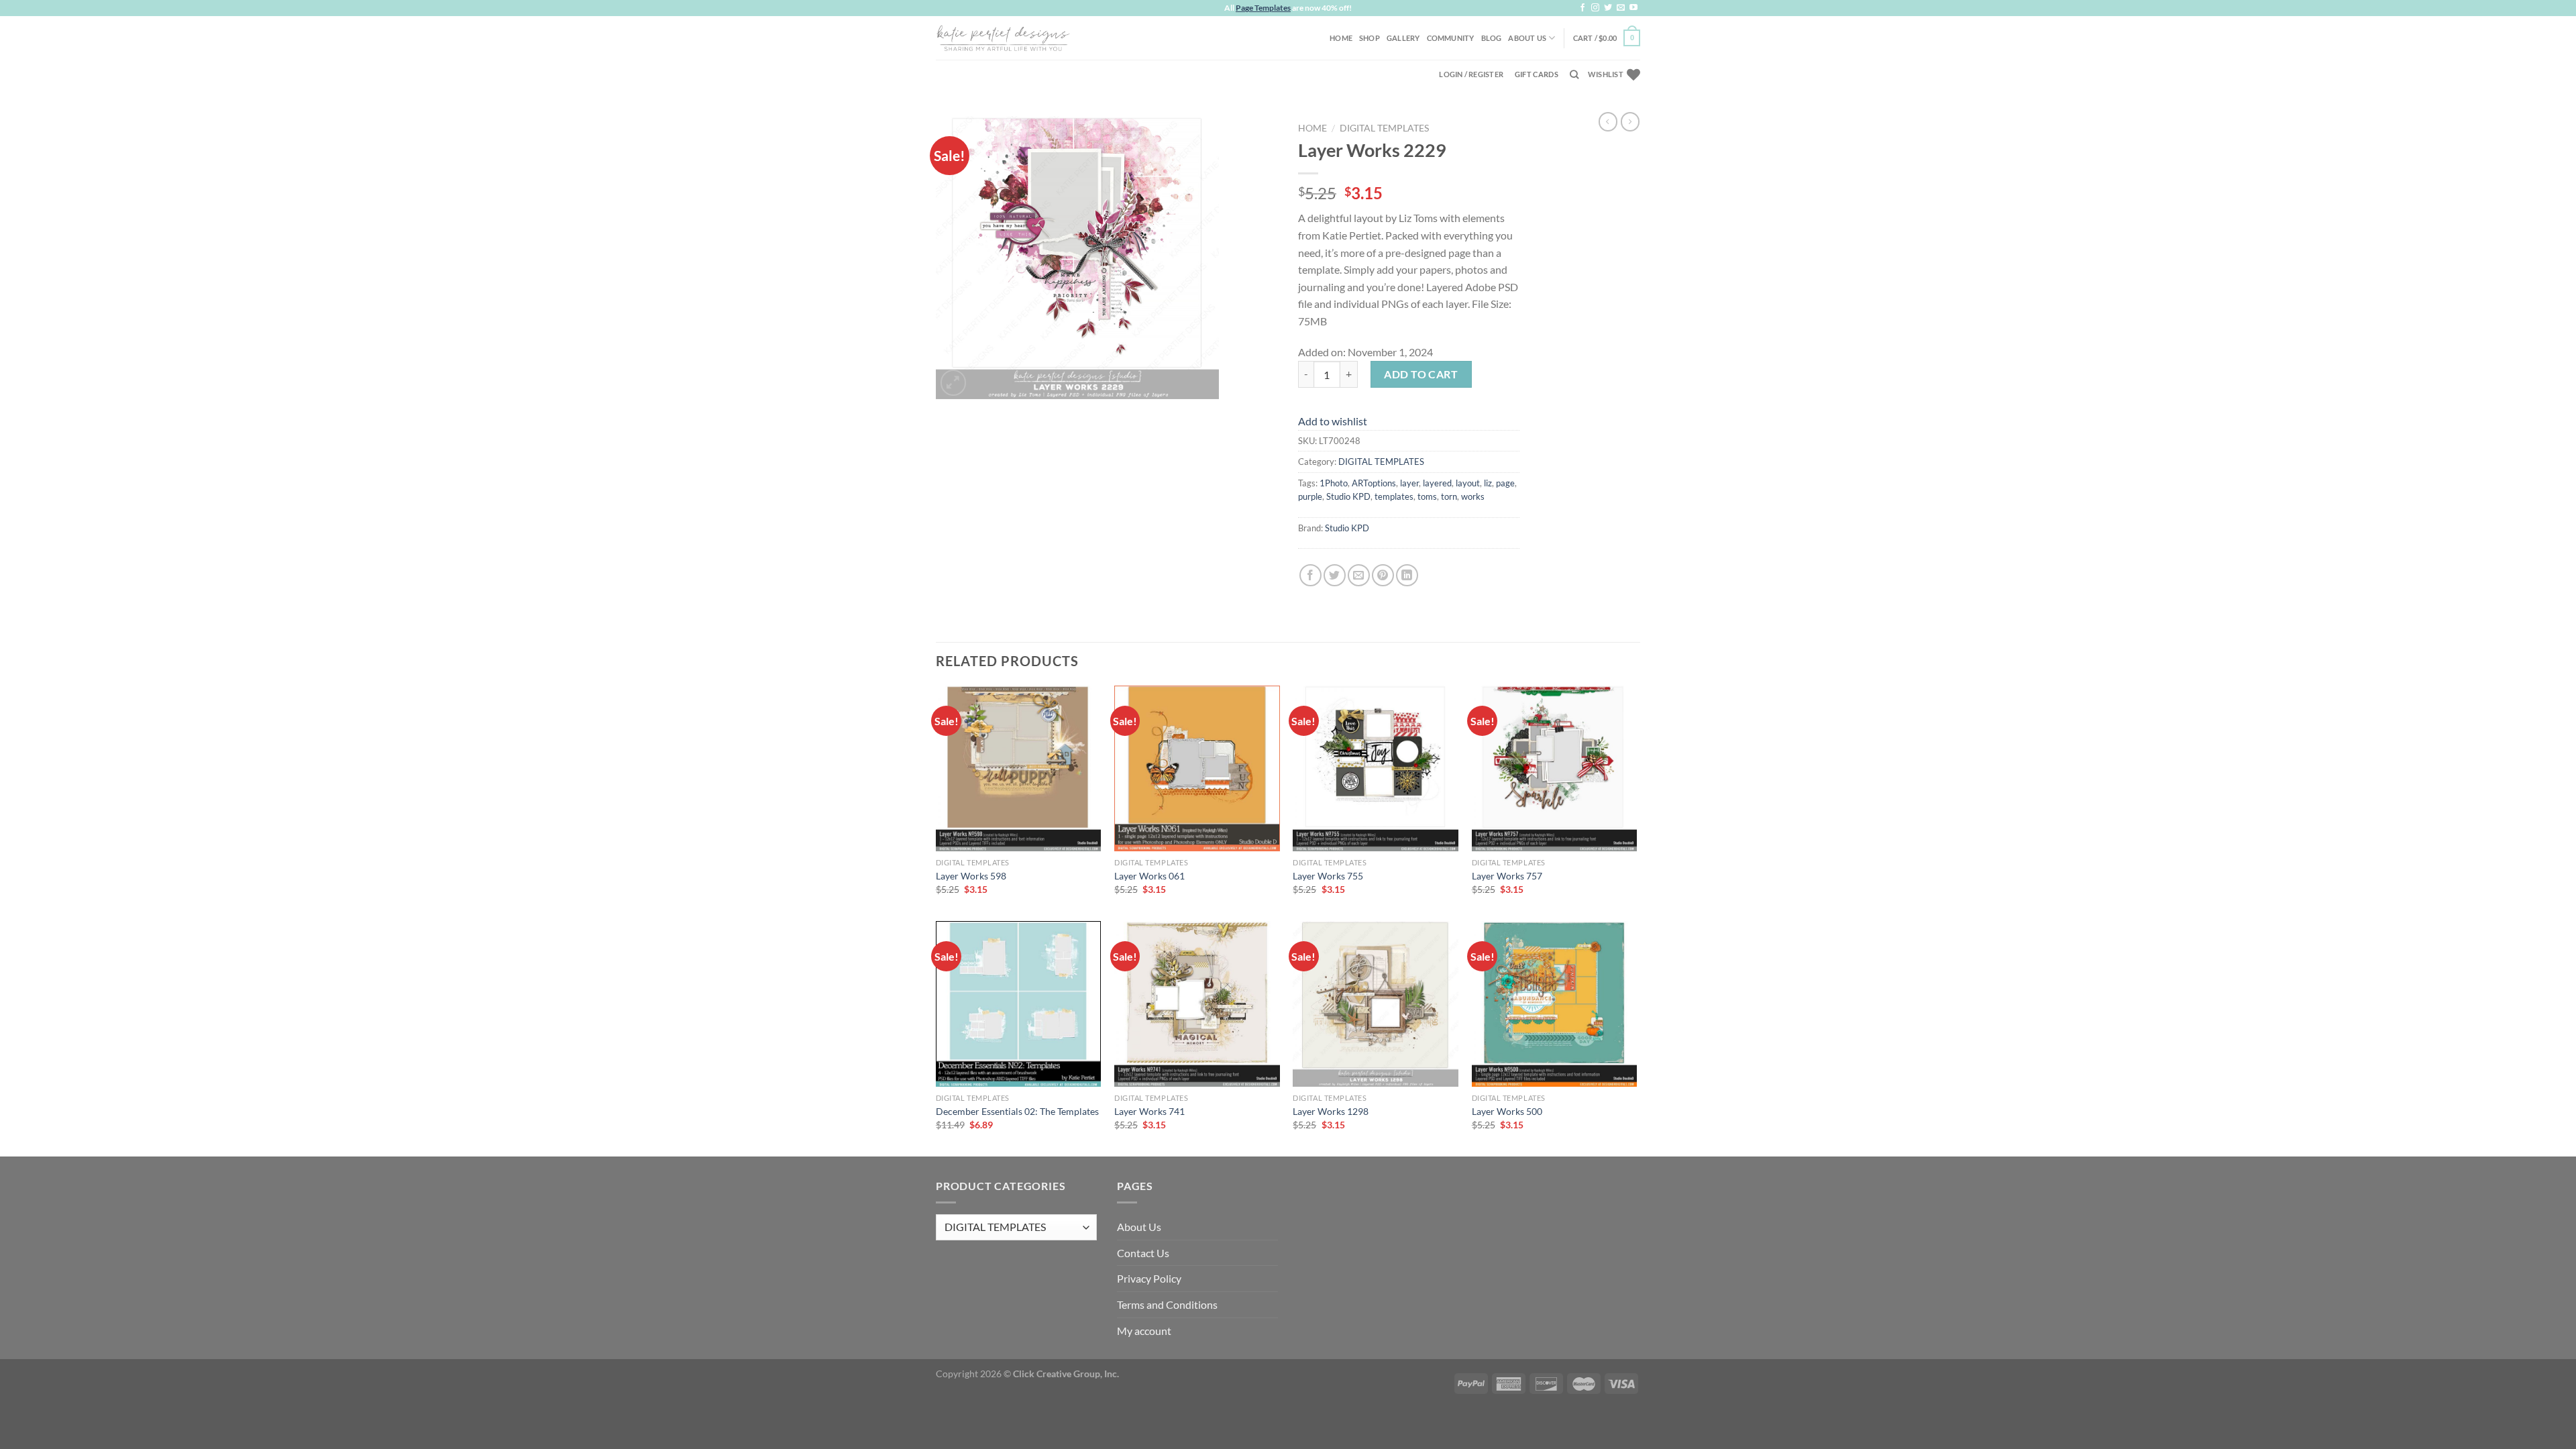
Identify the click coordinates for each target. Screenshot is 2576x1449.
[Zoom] (954, 383)
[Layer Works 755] (1376, 768)
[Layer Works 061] (1197, 768)
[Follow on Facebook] (1582, 8)
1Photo (1334, 483)
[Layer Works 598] (1019, 768)
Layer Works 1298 (1331, 1111)
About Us (1527, 38)
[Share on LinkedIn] (1407, 575)
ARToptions (1374, 483)
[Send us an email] (1621, 8)
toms (1427, 496)
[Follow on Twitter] (1608, 8)
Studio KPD (1348, 496)
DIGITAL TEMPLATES (1384, 128)
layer (1409, 483)
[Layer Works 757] (1555, 768)
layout (1468, 483)
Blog (1492, 38)
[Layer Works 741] (1197, 1004)
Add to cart (1421, 374)
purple (1310, 496)
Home (1341, 38)
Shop (1370, 38)
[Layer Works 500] (1555, 1004)
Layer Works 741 (1149, 1111)
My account (1144, 1331)
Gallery (1403, 38)
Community (1451, 38)
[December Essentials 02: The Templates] (1019, 1004)
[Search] (1574, 74)
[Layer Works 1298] (1376, 1004)
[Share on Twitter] (1335, 575)
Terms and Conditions (1167, 1304)
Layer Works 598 (971, 876)
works (1473, 496)
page (1505, 483)
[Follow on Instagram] (1595, 8)
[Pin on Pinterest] (1383, 575)
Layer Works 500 (1507, 1111)
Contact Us (1143, 1253)
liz (1488, 483)
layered (1437, 483)
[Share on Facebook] (1310, 575)
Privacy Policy (1149, 1278)
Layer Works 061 (1149, 876)
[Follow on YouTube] (1633, 8)
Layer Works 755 (1328, 876)
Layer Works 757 (1507, 876)
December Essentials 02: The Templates (1017, 1111)
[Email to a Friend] (1359, 575)
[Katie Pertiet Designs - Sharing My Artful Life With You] (1003, 38)
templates (1394, 496)
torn (1449, 496)
